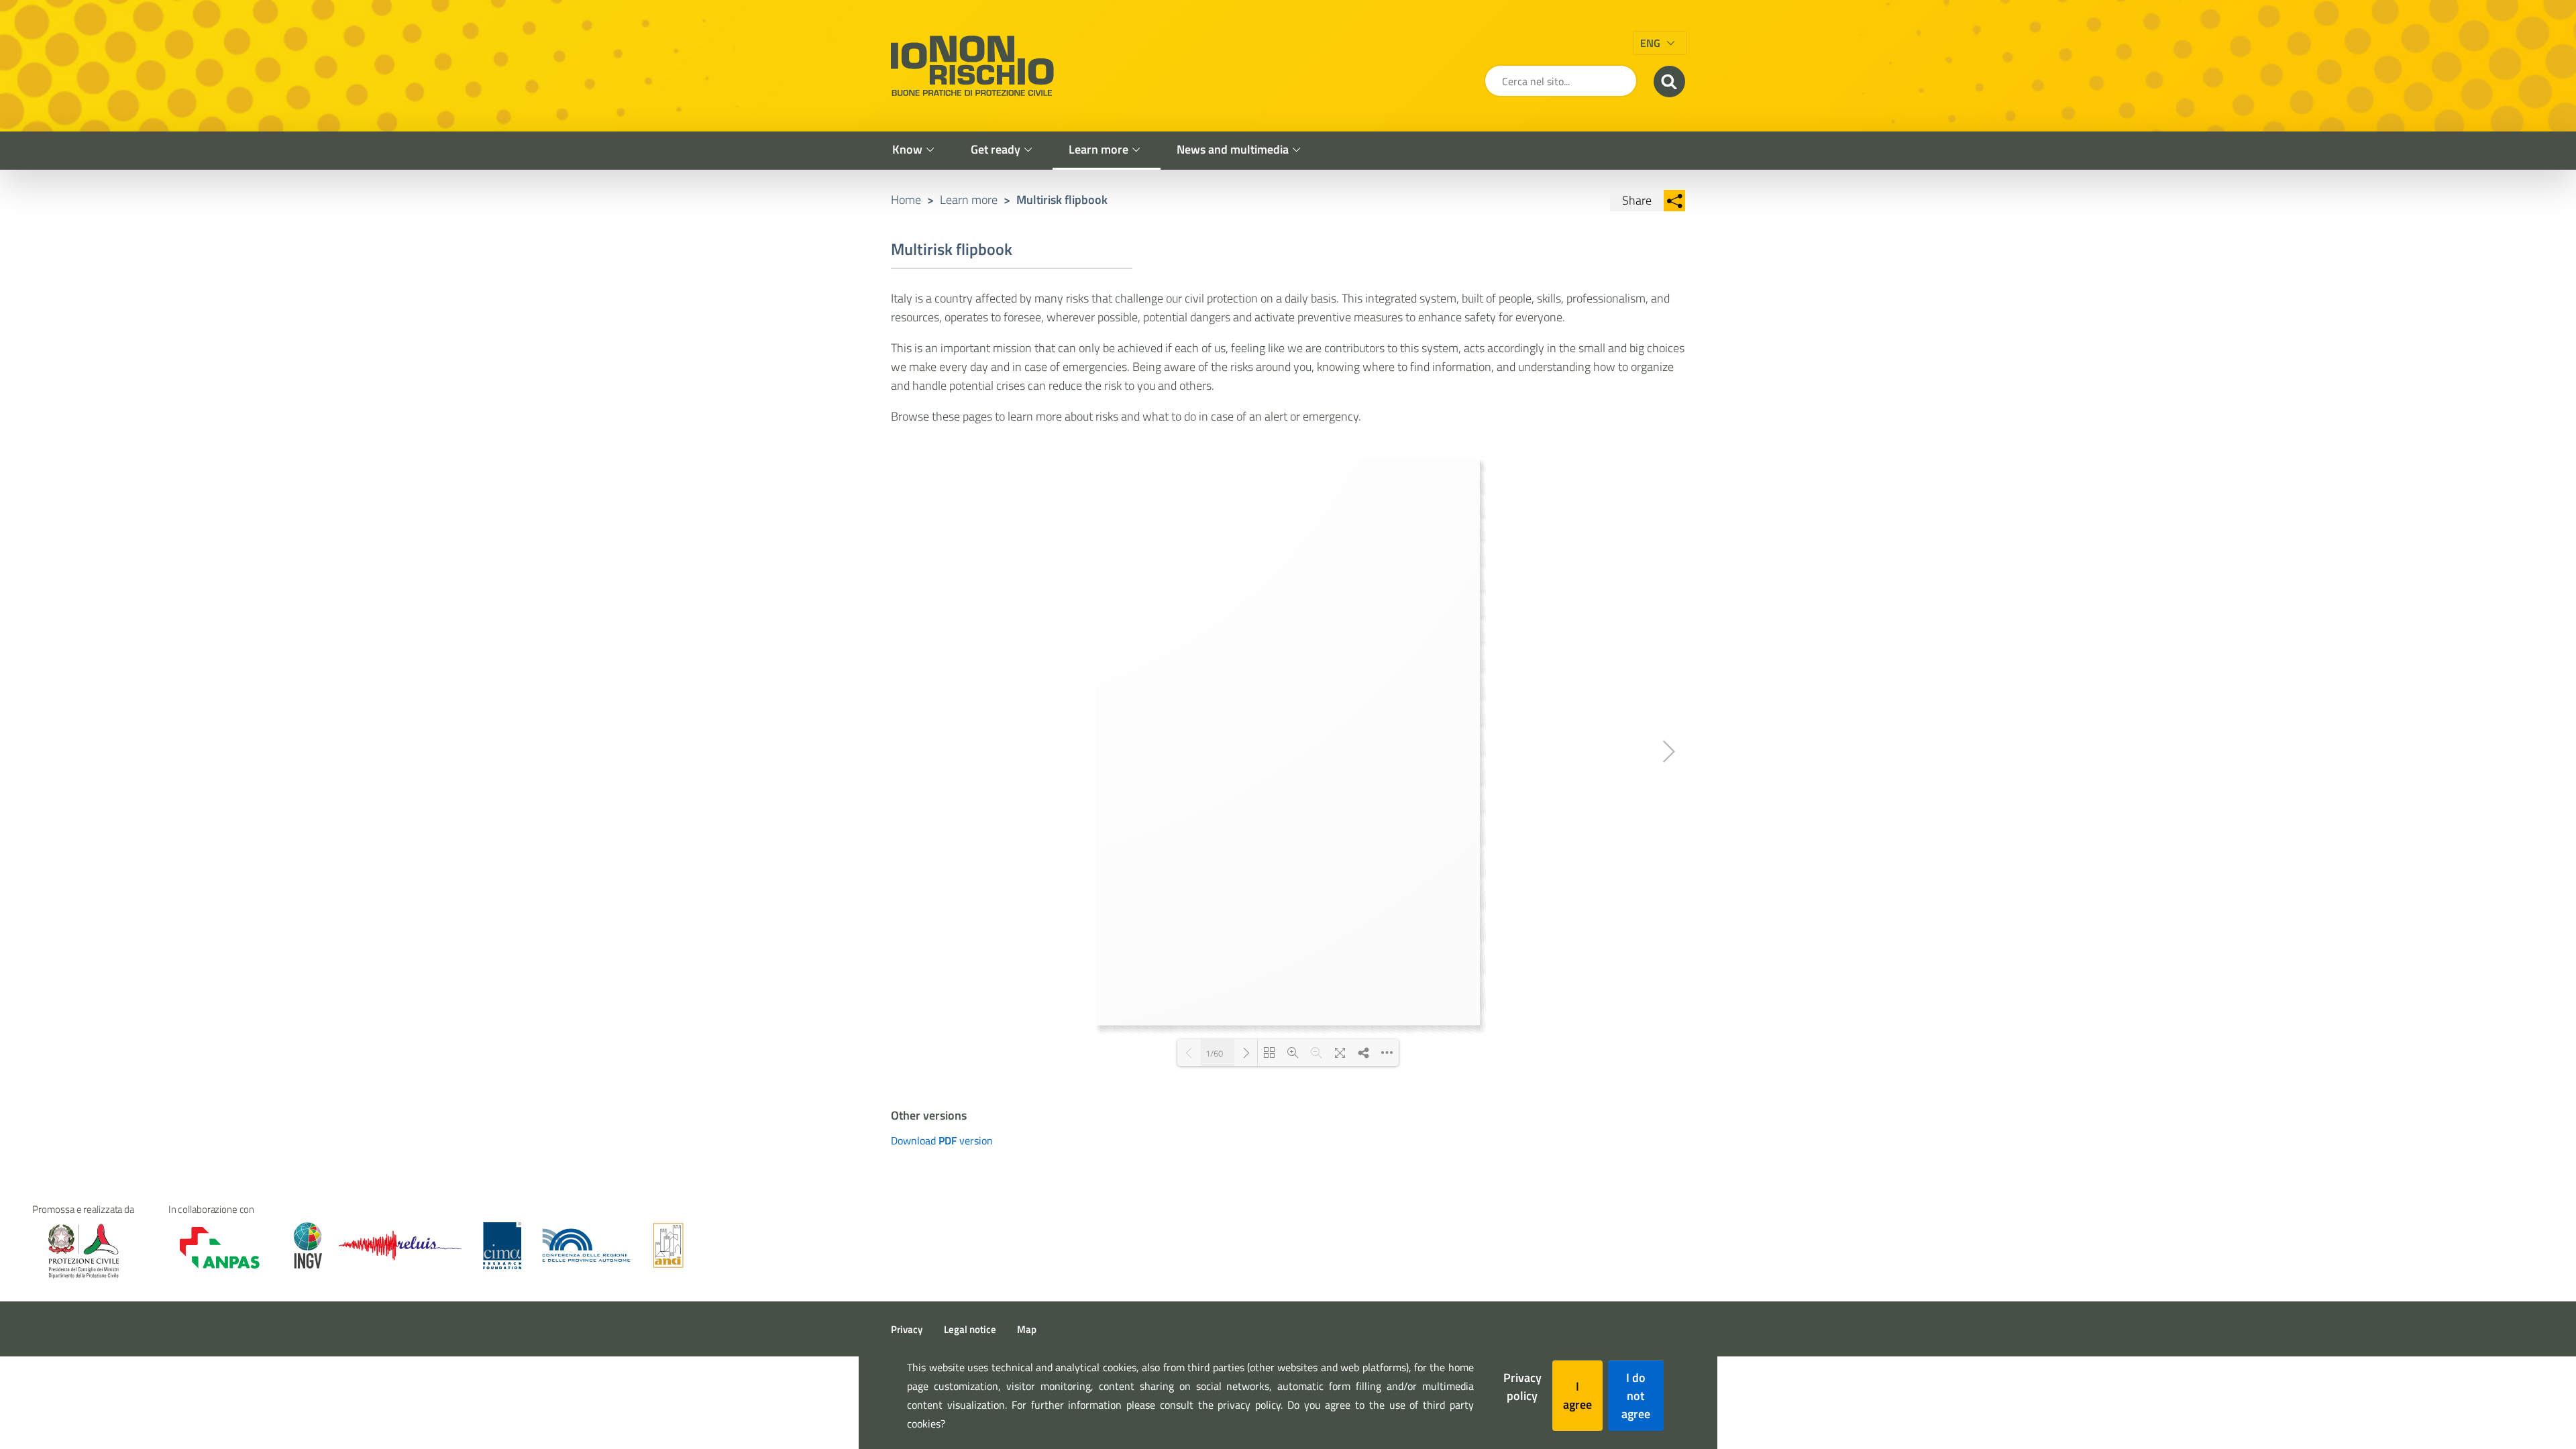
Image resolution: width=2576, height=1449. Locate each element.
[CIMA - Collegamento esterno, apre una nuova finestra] (502, 1245)
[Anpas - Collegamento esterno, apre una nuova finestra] (210, 1247)
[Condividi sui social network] (1674, 201)
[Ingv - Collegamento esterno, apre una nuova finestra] (302, 1245)
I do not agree (1636, 1396)
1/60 (1214, 1053)
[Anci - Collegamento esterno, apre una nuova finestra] (668, 1245)
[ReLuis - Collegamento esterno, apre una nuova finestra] (400, 1245)
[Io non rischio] (972, 66)
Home (906, 200)
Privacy (907, 1329)
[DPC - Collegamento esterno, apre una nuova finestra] (83, 1251)
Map (1027, 1329)
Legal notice (970, 1329)
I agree (1577, 1395)
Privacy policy (1522, 1387)
